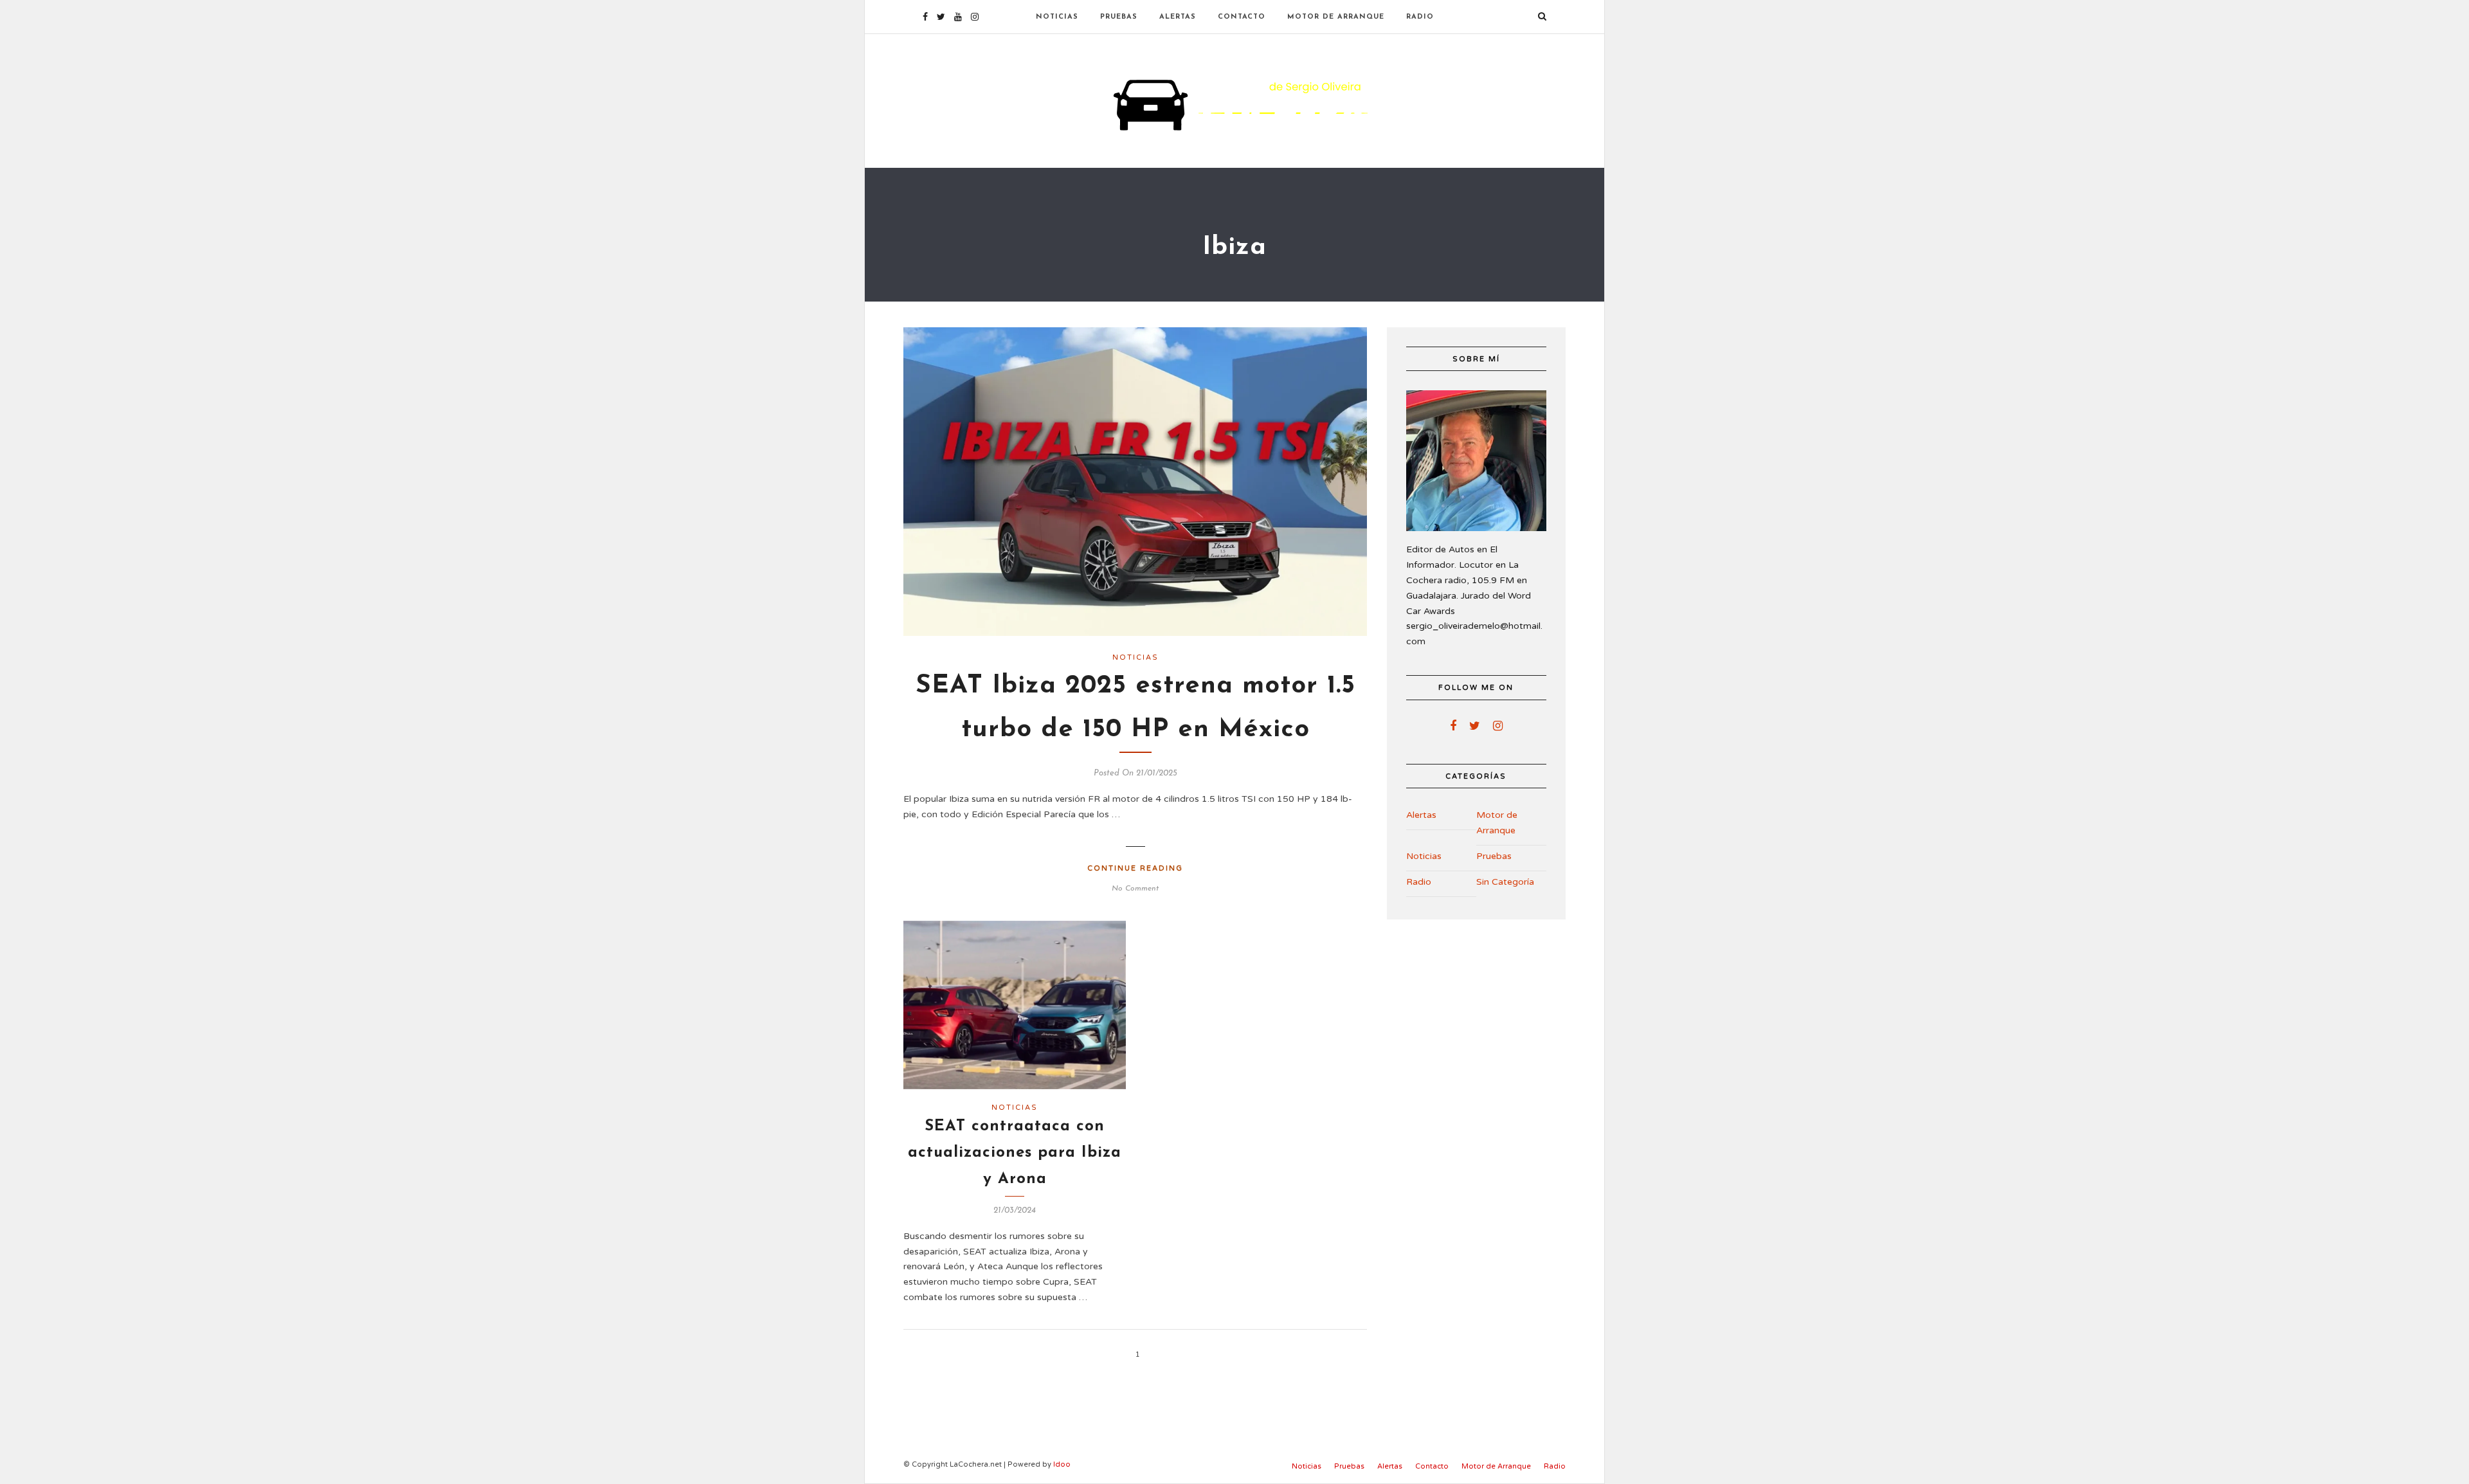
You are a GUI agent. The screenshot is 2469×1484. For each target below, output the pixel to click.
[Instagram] (975, 17)
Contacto (1242, 17)
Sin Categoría (1505, 882)
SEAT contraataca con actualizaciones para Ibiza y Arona (1015, 1153)
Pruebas (1119, 17)
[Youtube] (958, 17)
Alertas (1178, 17)
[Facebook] (1453, 726)
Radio (1420, 17)
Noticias (1057, 17)
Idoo (1062, 1464)
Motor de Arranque (1336, 17)
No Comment (1135, 889)
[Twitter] (1475, 726)
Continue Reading (1135, 868)
